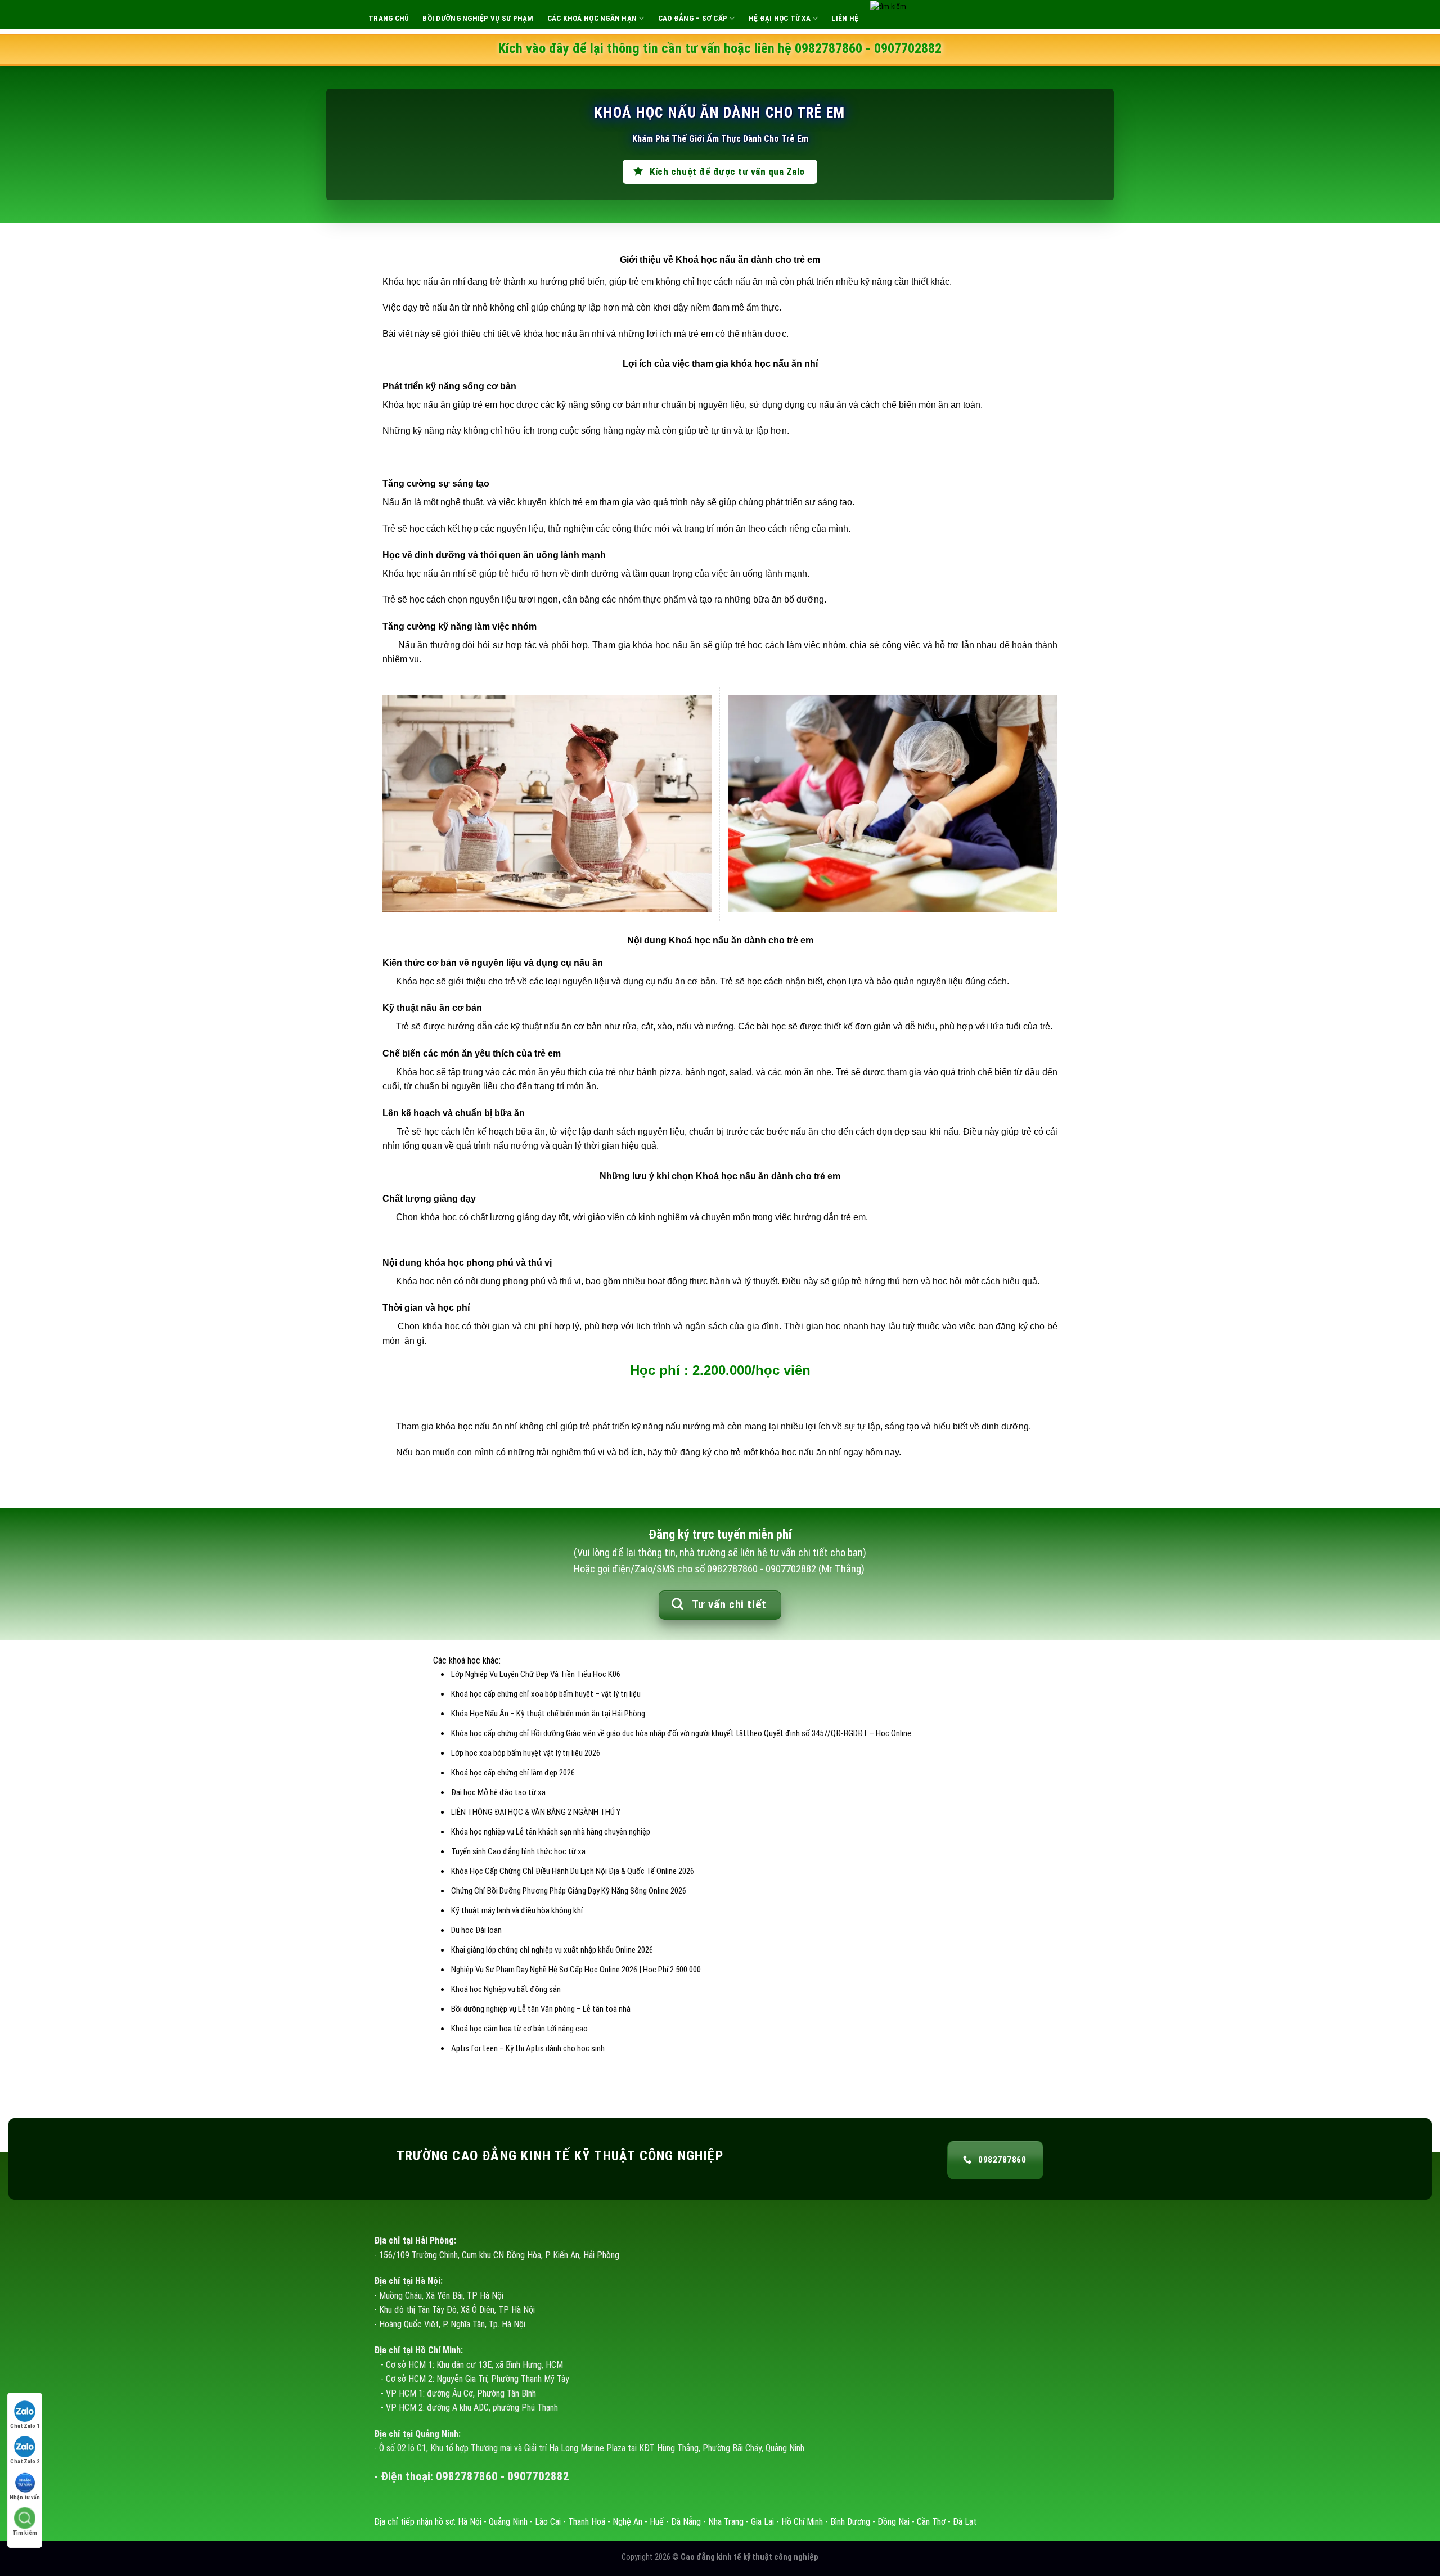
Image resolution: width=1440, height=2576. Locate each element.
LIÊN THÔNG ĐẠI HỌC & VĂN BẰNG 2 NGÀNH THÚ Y (536, 1812)
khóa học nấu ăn (766, 364)
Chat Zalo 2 (25, 2462)
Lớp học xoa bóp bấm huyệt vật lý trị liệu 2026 (526, 1753)
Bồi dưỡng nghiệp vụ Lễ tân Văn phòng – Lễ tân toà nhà (541, 2009)
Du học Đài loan (476, 1930)
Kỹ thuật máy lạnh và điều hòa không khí (517, 1910)
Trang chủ (389, 18)
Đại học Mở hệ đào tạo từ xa (498, 1792)
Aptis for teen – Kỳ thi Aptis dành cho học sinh (528, 2048)
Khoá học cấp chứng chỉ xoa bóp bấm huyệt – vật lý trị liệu (546, 1694)
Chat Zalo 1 (25, 2426)
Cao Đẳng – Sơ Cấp (693, 18)
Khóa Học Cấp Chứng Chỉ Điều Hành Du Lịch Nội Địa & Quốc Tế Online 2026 (573, 1871)
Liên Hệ (845, 18)
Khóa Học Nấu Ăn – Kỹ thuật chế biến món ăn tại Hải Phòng (548, 1714)
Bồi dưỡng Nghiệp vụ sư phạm (478, 18)
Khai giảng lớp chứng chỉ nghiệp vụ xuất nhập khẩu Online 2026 (552, 1950)
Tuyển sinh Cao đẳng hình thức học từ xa (518, 1851)
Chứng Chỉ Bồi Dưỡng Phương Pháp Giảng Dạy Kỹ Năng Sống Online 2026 (569, 1891)
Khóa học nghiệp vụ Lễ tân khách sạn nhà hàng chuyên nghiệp (551, 1832)
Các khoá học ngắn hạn (592, 18)
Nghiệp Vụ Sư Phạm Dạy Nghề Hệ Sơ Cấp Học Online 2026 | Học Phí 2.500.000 (576, 1970)
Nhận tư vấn (25, 2498)
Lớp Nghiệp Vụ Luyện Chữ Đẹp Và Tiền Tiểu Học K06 (536, 1674)
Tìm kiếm (25, 2533)
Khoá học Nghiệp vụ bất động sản (506, 1989)
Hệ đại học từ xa (780, 18)
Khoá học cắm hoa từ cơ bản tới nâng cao (519, 2029)
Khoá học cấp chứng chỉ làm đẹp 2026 (513, 1773)
